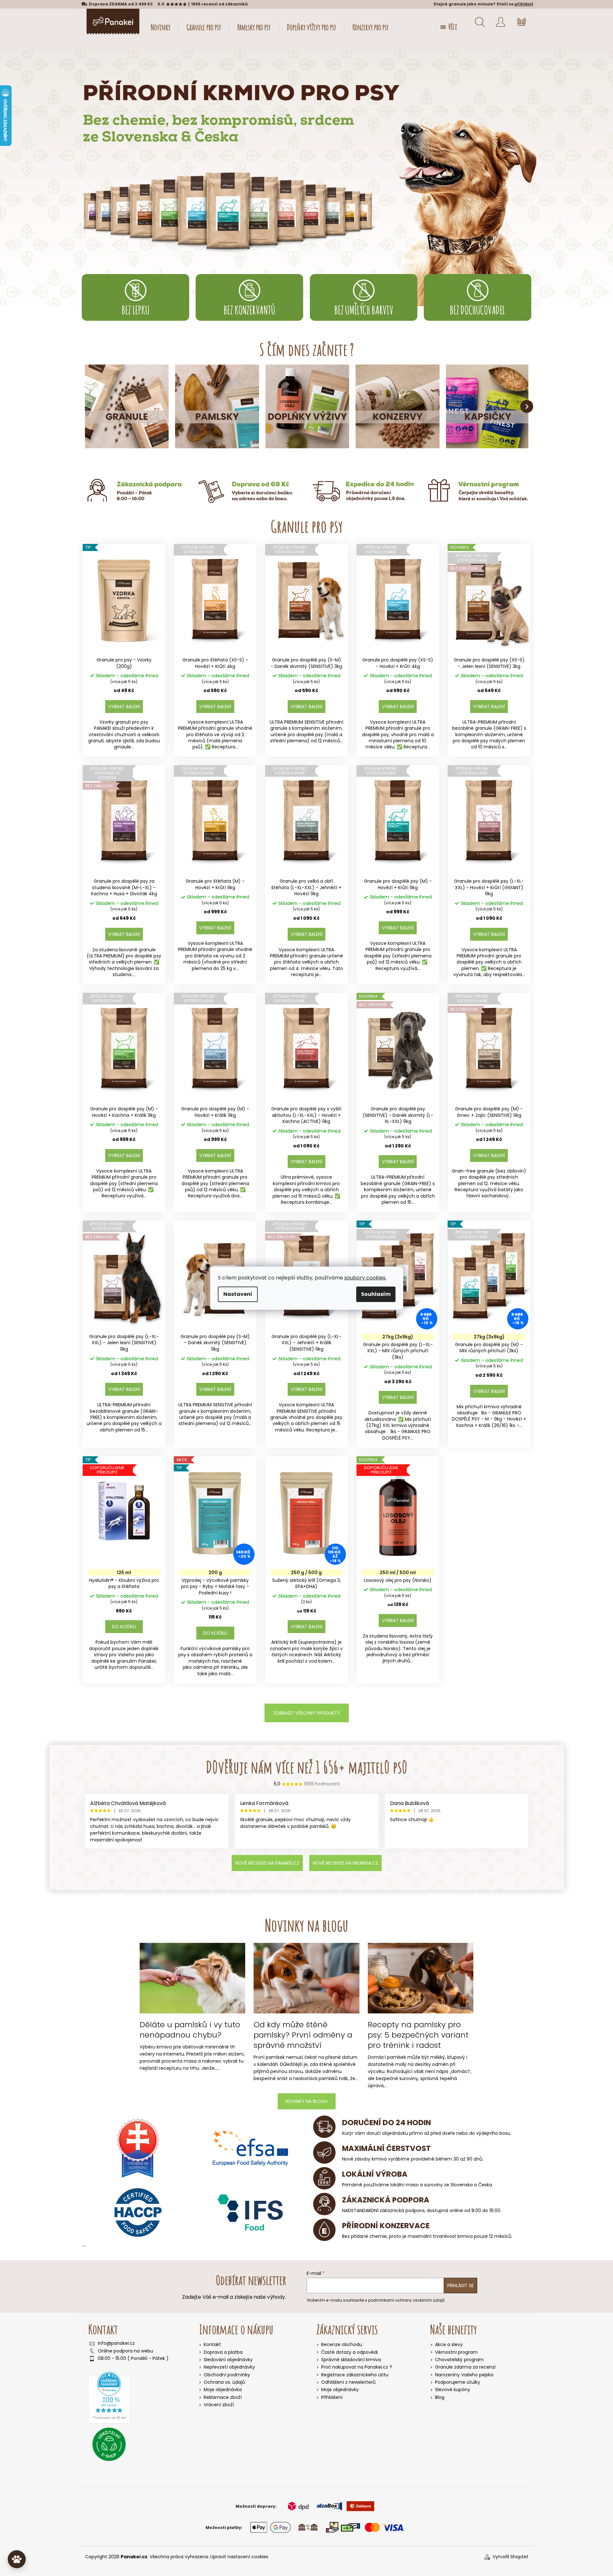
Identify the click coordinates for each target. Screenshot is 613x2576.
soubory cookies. (365, 1278)
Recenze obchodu (342, 2345)
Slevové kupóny (453, 2390)
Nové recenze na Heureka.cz (345, 1863)
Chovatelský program (459, 2360)
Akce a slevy (449, 2345)
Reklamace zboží (223, 2397)
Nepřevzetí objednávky (229, 2367)
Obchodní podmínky (227, 2375)
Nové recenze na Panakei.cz (267, 1863)
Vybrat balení (124, 707)
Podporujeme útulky (458, 2382)
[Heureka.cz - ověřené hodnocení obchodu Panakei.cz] (109, 2398)
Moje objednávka (223, 2390)
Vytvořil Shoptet (511, 2557)
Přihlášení (332, 2397)
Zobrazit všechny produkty (307, 1713)
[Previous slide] (87, 406)
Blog (440, 2397)
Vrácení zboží (219, 2405)
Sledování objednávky (228, 2360)
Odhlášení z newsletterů (348, 2382)
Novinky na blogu (306, 2101)
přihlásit (524, 4)
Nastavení (238, 1294)
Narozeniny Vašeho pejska (464, 2375)
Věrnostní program (456, 2352)
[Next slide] (527, 406)
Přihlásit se (460, 2286)
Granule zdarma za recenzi (465, 2367)
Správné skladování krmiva (351, 2360)
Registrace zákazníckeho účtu (355, 2375)
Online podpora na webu (125, 2351)
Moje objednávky (340, 2390)
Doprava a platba (223, 2352)
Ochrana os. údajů (224, 2382)
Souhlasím (376, 1294)
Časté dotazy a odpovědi (349, 2352)
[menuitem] (161, 27)
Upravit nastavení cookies (239, 2557)
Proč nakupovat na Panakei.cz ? (357, 2367)
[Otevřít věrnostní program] (17, 2559)
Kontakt (212, 2344)
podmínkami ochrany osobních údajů (406, 2300)
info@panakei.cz (116, 2343)
